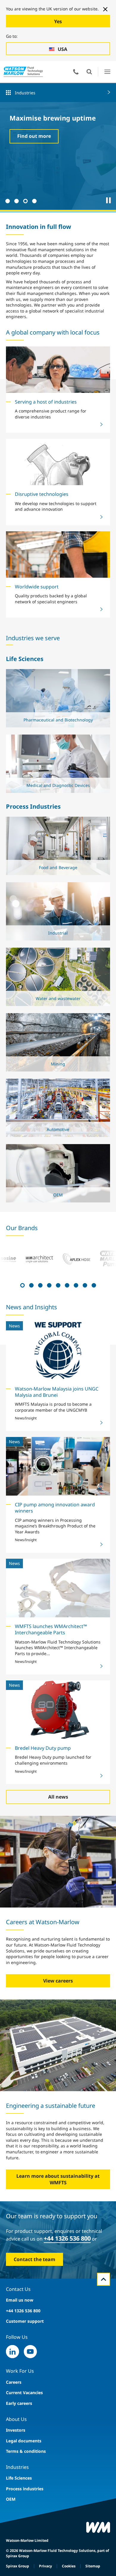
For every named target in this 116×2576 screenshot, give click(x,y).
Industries (25, 93)
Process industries (25, 2489)
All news (58, 1797)
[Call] (76, 72)
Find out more (34, 136)
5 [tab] (57, 1285)
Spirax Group (18, 2566)
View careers (58, 1981)
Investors (16, 2430)
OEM (11, 2499)
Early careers (19, 2403)
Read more (56, 720)
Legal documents (24, 2441)
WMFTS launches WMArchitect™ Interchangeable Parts (51, 1629)
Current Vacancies (24, 2393)
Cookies (69, 2566)
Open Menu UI (107, 72)
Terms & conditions (26, 2451)
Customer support (25, 2321)
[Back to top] (104, 2279)
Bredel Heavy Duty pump (43, 1748)
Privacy (46, 2566)
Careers (14, 2382)
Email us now (20, 2300)
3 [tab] (25, 200)
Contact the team (35, 2259)
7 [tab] (75, 1285)
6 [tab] (66, 1285)
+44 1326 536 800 (67, 2238)
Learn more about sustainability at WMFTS (58, 2179)
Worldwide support (37, 587)
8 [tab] (84, 1285)
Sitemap (93, 2566)
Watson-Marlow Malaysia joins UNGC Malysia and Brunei (57, 1392)
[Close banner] (105, 9)
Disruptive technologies (42, 494)
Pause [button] (109, 200)
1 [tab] (7, 200)
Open (89, 72)
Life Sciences (19, 2478)
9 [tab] (93, 1285)
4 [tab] (34, 200)
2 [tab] (16, 200)
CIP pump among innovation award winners (55, 1508)
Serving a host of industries (46, 402)
